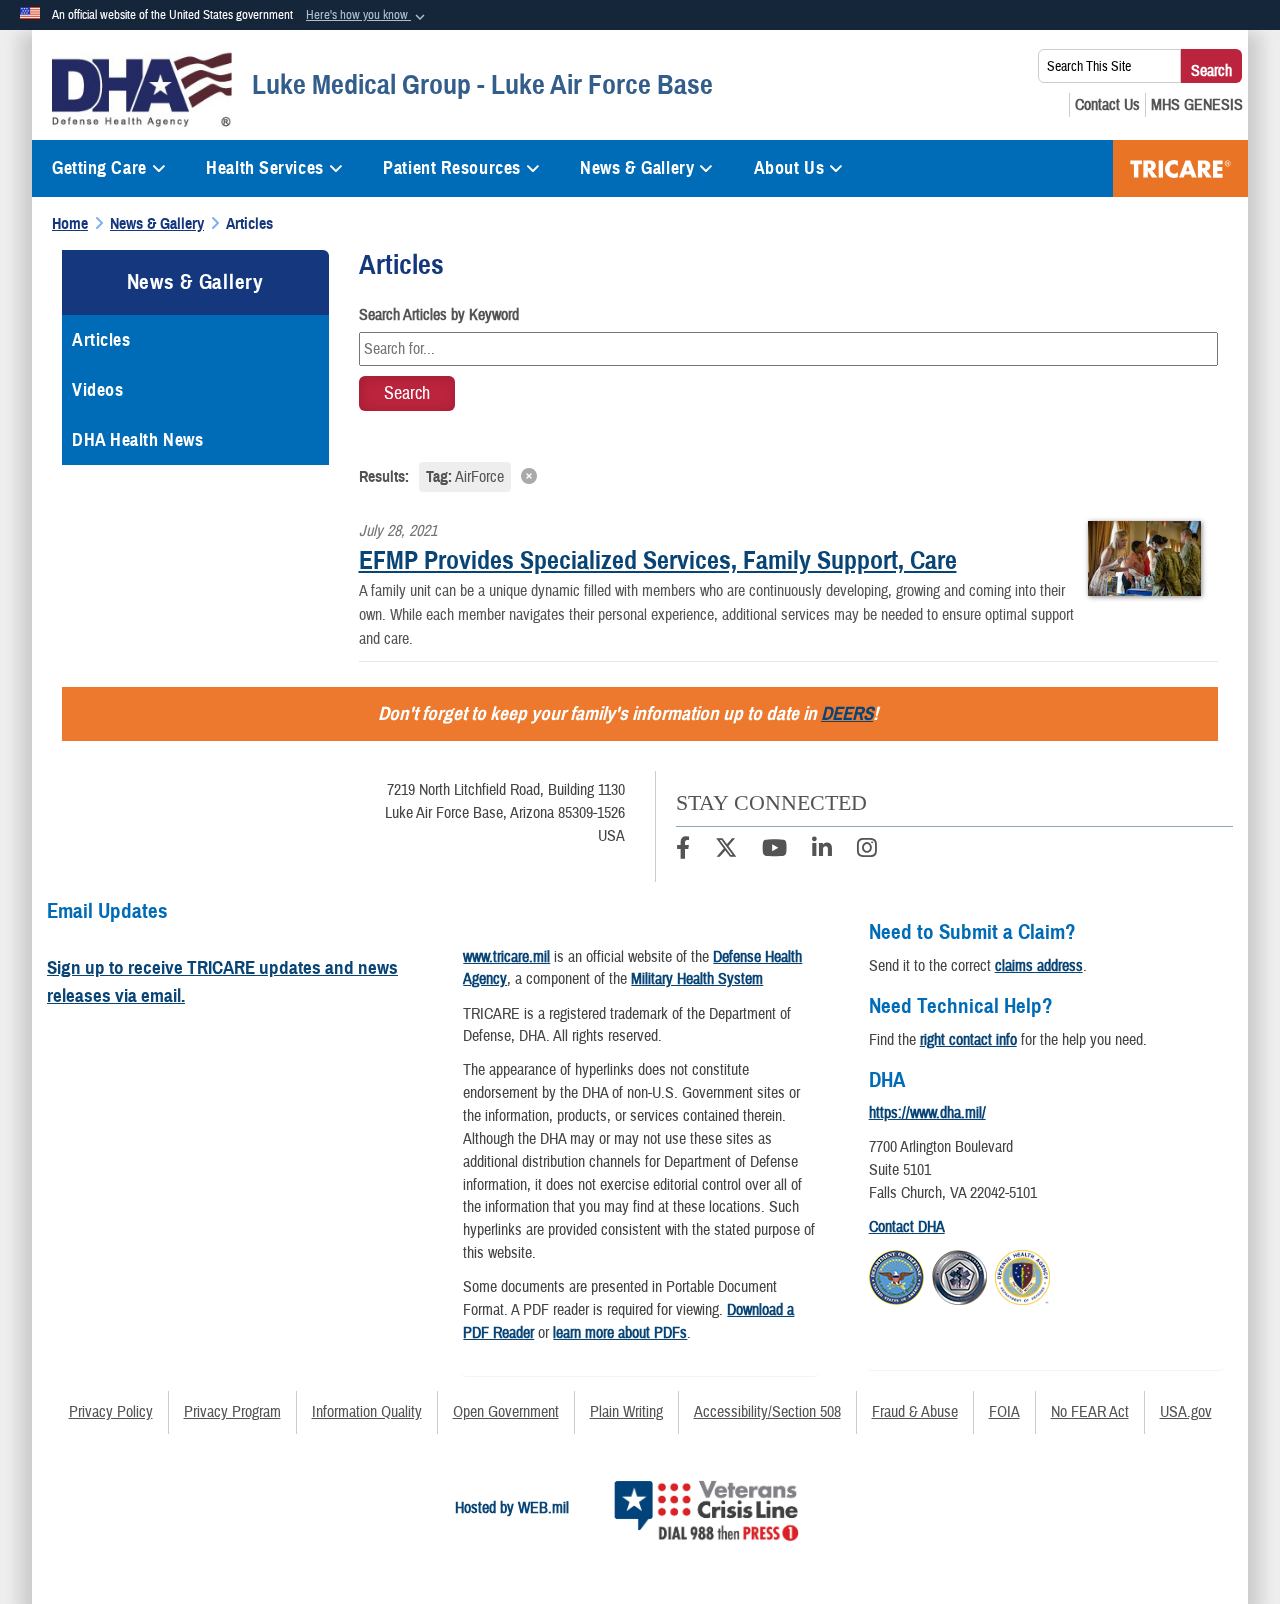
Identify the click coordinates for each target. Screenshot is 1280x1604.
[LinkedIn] (822, 851)
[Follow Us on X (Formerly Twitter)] (726, 851)
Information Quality (367, 1412)
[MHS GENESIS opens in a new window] (1197, 105)
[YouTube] (774, 851)
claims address (1039, 966)
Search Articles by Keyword (439, 315)
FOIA (1004, 1412)
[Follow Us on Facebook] (683, 851)
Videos (97, 390)
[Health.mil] (959, 1275)
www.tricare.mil (506, 957)
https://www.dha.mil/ (927, 1113)
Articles (101, 340)
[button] (367, 16)
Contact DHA (907, 1227)
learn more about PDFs (620, 1333)
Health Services (264, 168)
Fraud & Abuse (915, 1412)
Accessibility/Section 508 (767, 1412)
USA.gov (1186, 1412)
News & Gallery (637, 168)
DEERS (847, 713)
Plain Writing (626, 1412)
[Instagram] (867, 851)
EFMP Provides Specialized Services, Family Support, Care (658, 560)
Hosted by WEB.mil (512, 1508)
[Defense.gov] (896, 1275)
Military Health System (697, 979)
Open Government (506, 1412)
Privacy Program (232, 1412)
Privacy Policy (111, 1412)
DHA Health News (137, 440)
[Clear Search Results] (789, 475)
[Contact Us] (1107, 105)
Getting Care (99, 168)
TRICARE (1180, 168)
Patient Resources (452, 168)
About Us (789, 168)
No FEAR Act (1090, 1412)
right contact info (968, 1040)
